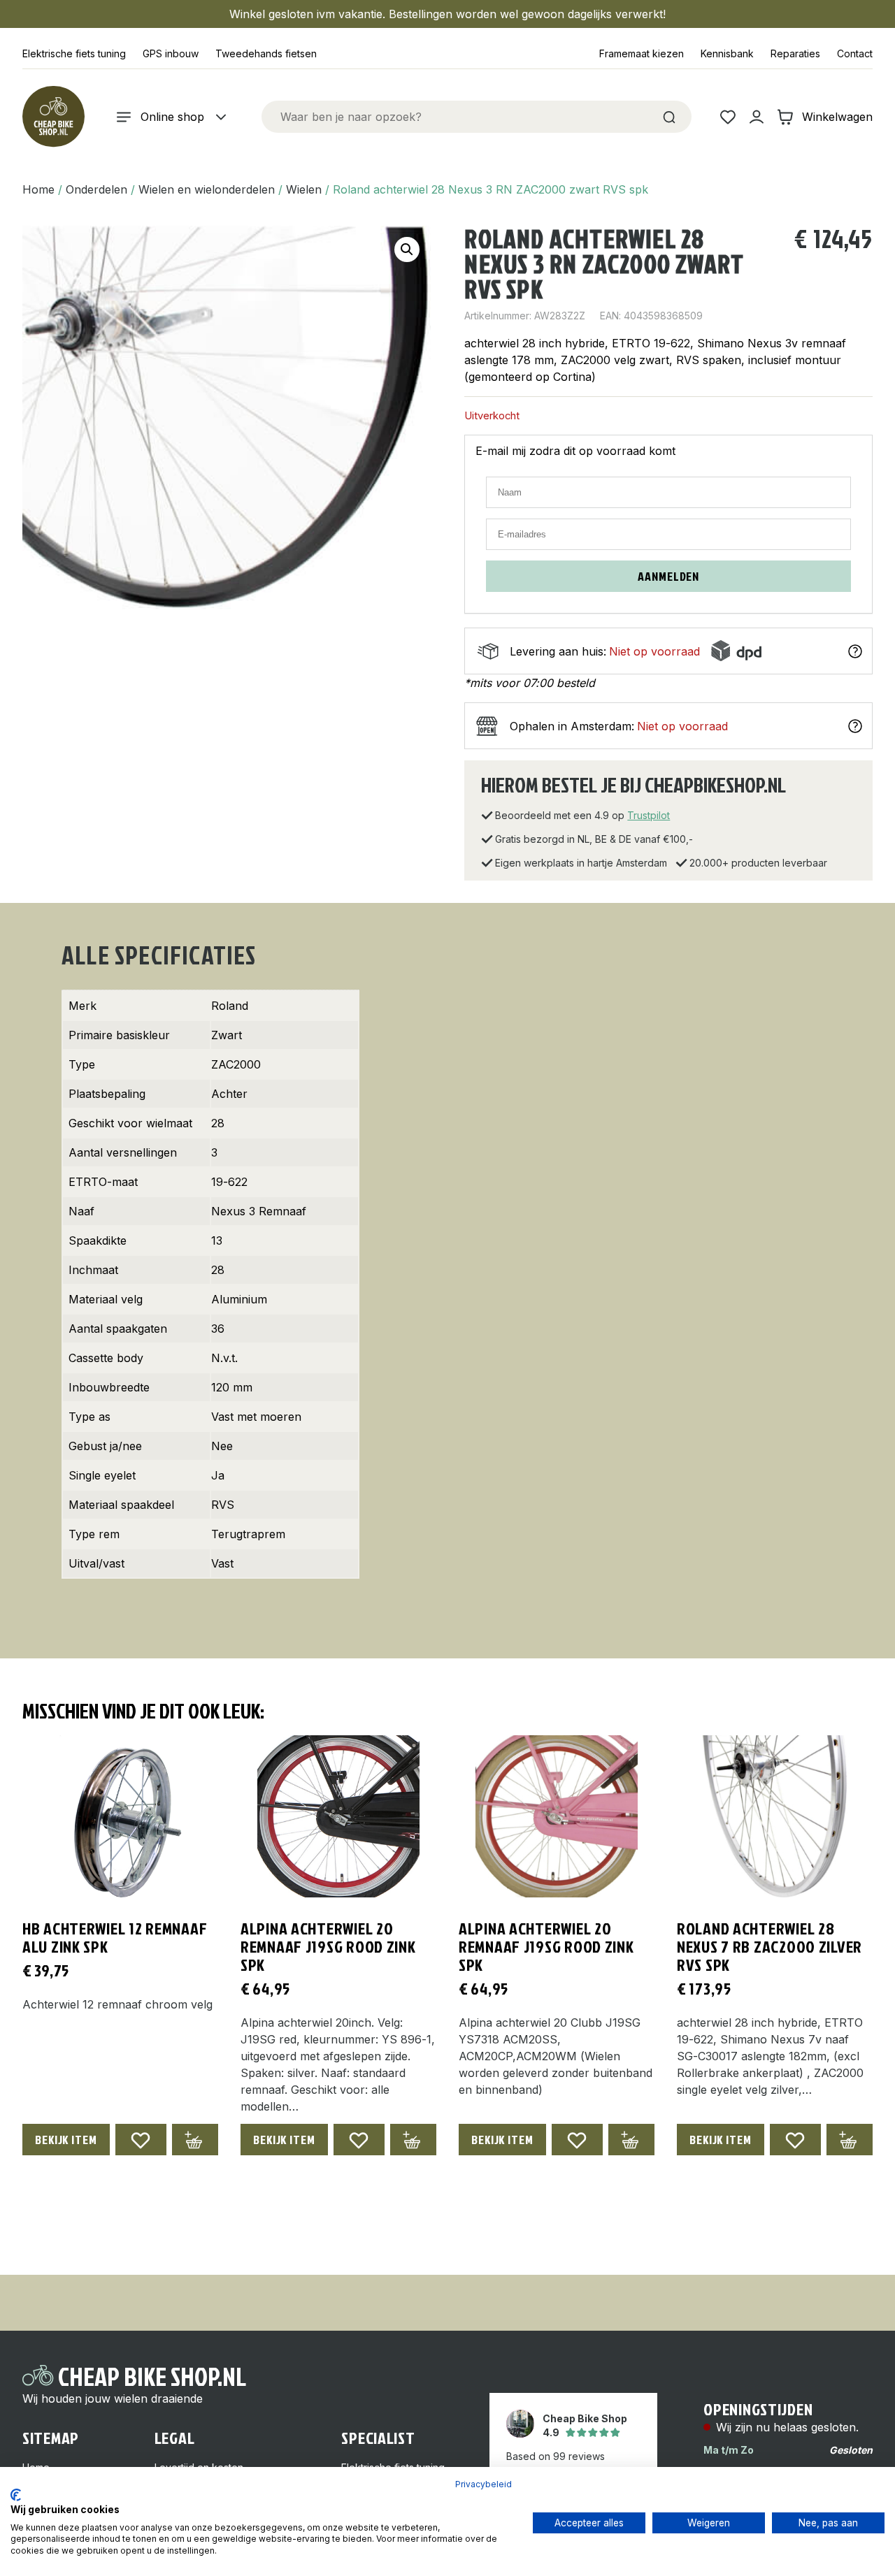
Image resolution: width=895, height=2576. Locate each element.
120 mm (232, 1387)
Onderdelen (96, 189)
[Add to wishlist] (141, 2140)
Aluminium (239, 1299)
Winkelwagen (837, 117)
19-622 (229, 1182)
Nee (222, 1446)
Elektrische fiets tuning (74, 53)
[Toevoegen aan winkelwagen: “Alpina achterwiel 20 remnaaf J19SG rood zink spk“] (413, 2140)
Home (38, 189)
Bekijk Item (66, 2140)
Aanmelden (668, 576)
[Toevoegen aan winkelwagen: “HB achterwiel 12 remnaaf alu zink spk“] (195, 2140)
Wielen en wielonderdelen (207, 189)
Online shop (172, 117)
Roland (230, 1006)
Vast (222, 1563)
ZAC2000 (236, 1064)
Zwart (227, 1035)
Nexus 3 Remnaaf (259, 1211)
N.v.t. (224, 1358)
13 (217, 1240)
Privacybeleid (484, 2484)
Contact (855, 53)
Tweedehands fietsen (266, 53)
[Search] (669, 117)
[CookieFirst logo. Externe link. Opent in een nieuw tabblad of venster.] (16, 2495)
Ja (218, 1475)
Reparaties (795, 53)
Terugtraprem (248, 1534)
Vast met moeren (256, 1417)
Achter (229, 1094)
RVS (223, 1505)
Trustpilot (649, 815)
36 (218, 1329)
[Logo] (53, 117)
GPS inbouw (171, 53)
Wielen (304, 189)
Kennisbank (727, 53)
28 (218, 1123)
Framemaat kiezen (642, 53)
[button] (407, 249)
